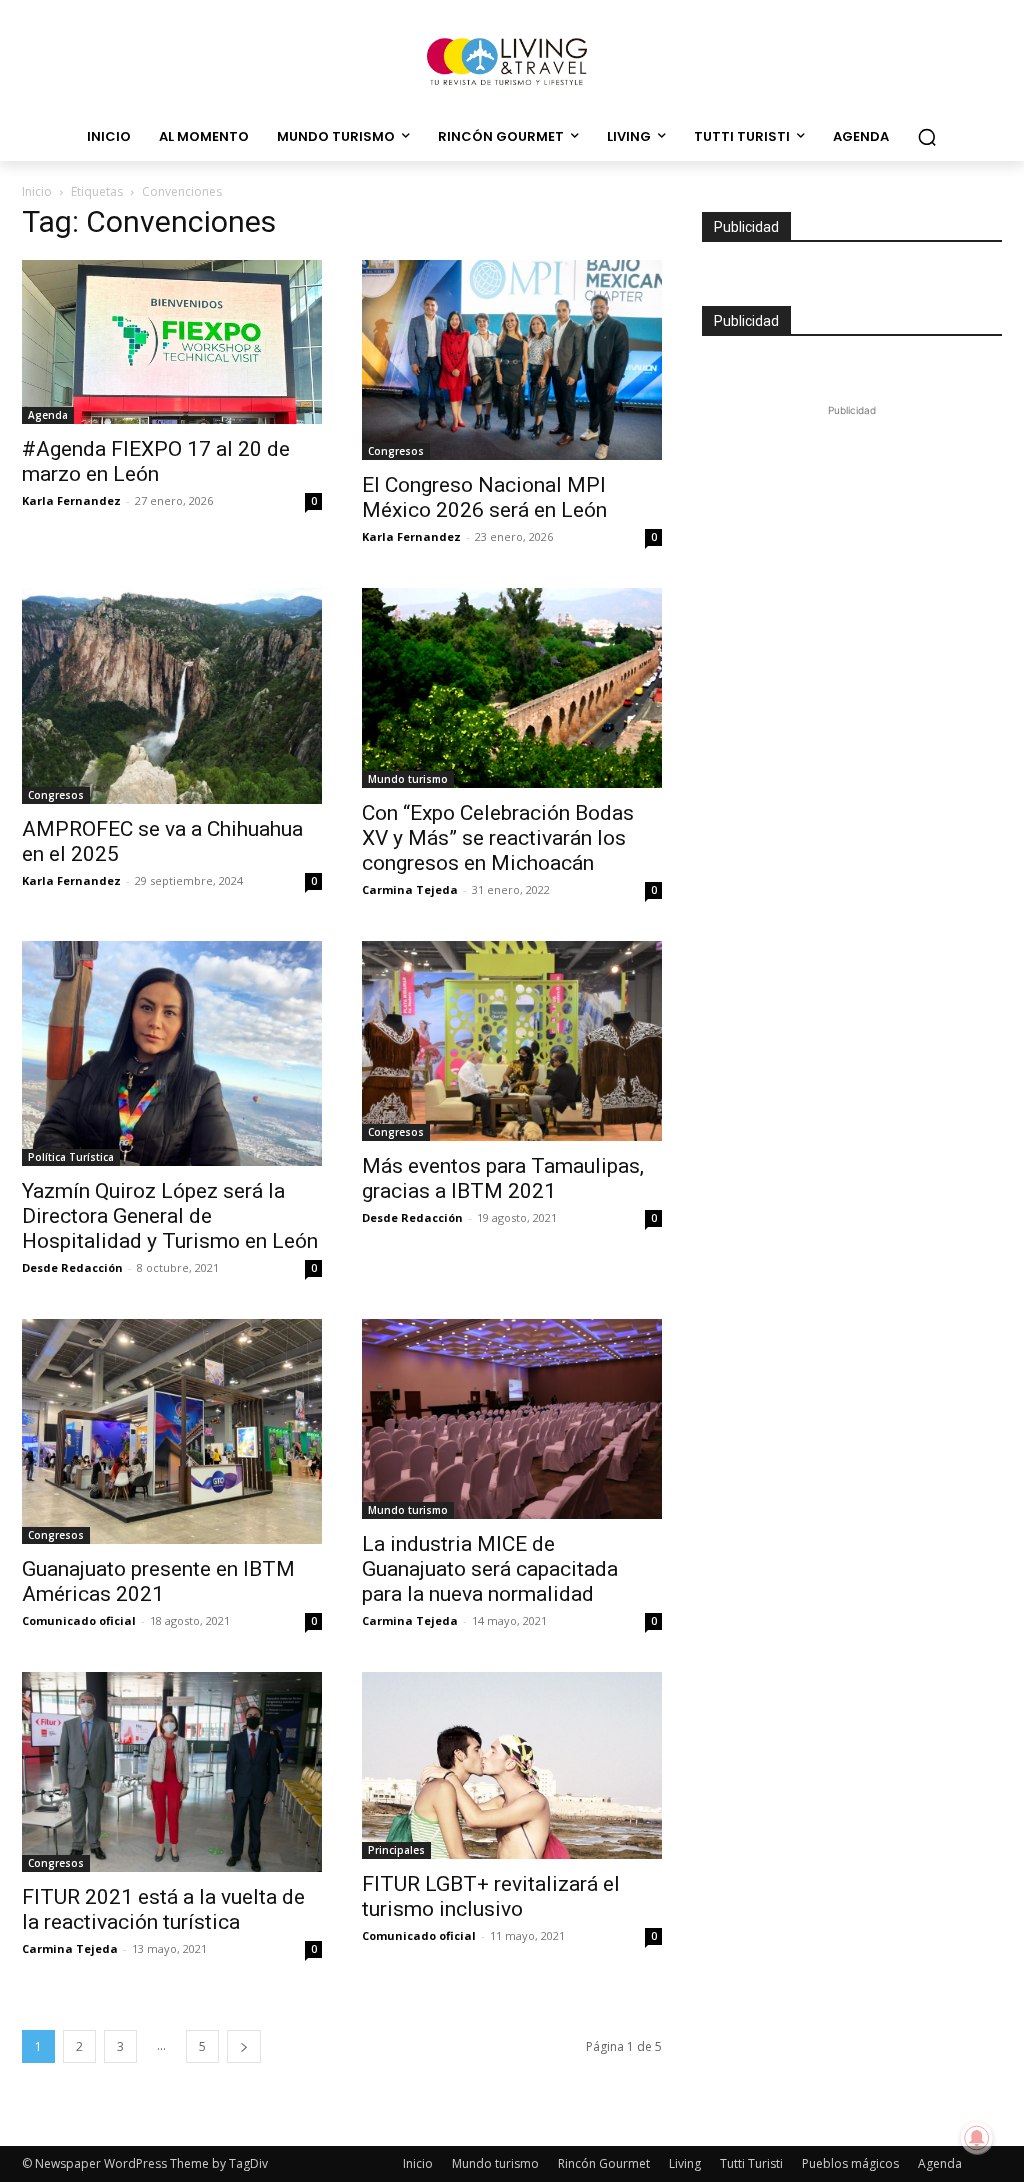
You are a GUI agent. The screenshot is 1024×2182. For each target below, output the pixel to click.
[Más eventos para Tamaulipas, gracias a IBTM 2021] (512, 1041)
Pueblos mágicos (850, 2163)
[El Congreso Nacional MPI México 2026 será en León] (512, 360)
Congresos (396, 451)
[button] (927, 137)
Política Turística (71, 1157)
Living (685, 2163)
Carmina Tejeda (410, 889)
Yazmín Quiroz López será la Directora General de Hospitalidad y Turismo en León (170, 1216)
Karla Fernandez (71, 500)
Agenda (48, 415)
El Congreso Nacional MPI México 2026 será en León (484, 497)
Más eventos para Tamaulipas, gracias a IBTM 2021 (503, 1178)
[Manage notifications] (977, 2138)
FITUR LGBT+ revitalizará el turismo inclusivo (491, 1896)
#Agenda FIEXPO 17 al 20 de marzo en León (156, 461)
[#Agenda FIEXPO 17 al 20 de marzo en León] (172, 342)
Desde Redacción (72, 1267)
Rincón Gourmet (604, 2163)
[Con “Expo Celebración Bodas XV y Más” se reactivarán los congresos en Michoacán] (512, 688)
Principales (396, 1850)
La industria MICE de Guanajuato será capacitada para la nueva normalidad (490, 1569)
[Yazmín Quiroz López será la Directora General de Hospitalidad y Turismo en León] (172, 1053)
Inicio (37, 191)
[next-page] (244, 2046)
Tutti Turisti (751, 2163)
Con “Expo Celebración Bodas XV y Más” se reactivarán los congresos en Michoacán (498, 838)
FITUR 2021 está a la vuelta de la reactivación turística (163, 1909)
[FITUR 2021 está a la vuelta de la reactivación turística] (172, 1772)
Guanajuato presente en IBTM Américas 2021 (158, 1581)
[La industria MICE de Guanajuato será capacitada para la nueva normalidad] (512, 1419)
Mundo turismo (408, 779)
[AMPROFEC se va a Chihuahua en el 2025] (172, 696)
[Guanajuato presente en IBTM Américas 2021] (172, 1431)
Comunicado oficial (79, 1620)
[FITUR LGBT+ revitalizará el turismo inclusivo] (512, 1766)
